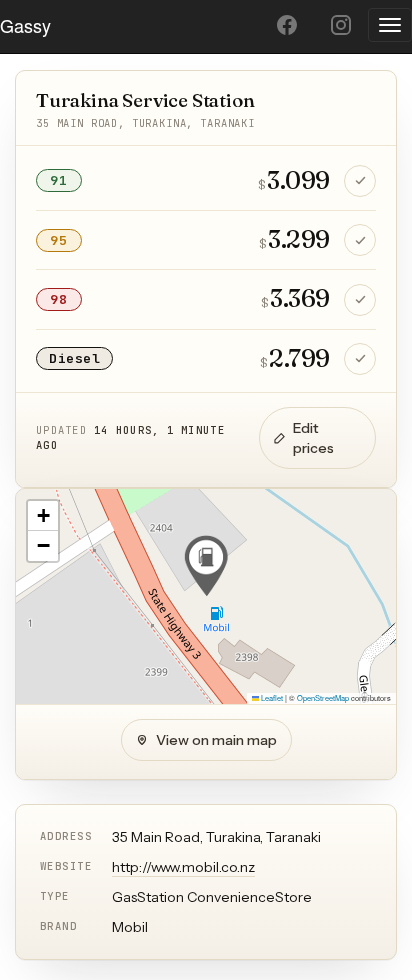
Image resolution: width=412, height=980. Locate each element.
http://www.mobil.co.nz (183, 867)
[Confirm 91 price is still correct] (360, 181)
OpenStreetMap (323, 697)
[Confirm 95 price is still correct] (360, 240)
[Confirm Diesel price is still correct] (360, 359)
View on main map (216, 740)
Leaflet (271, 697)
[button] (206, 566)
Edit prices (313, 438)
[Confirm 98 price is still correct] (360, 300)
